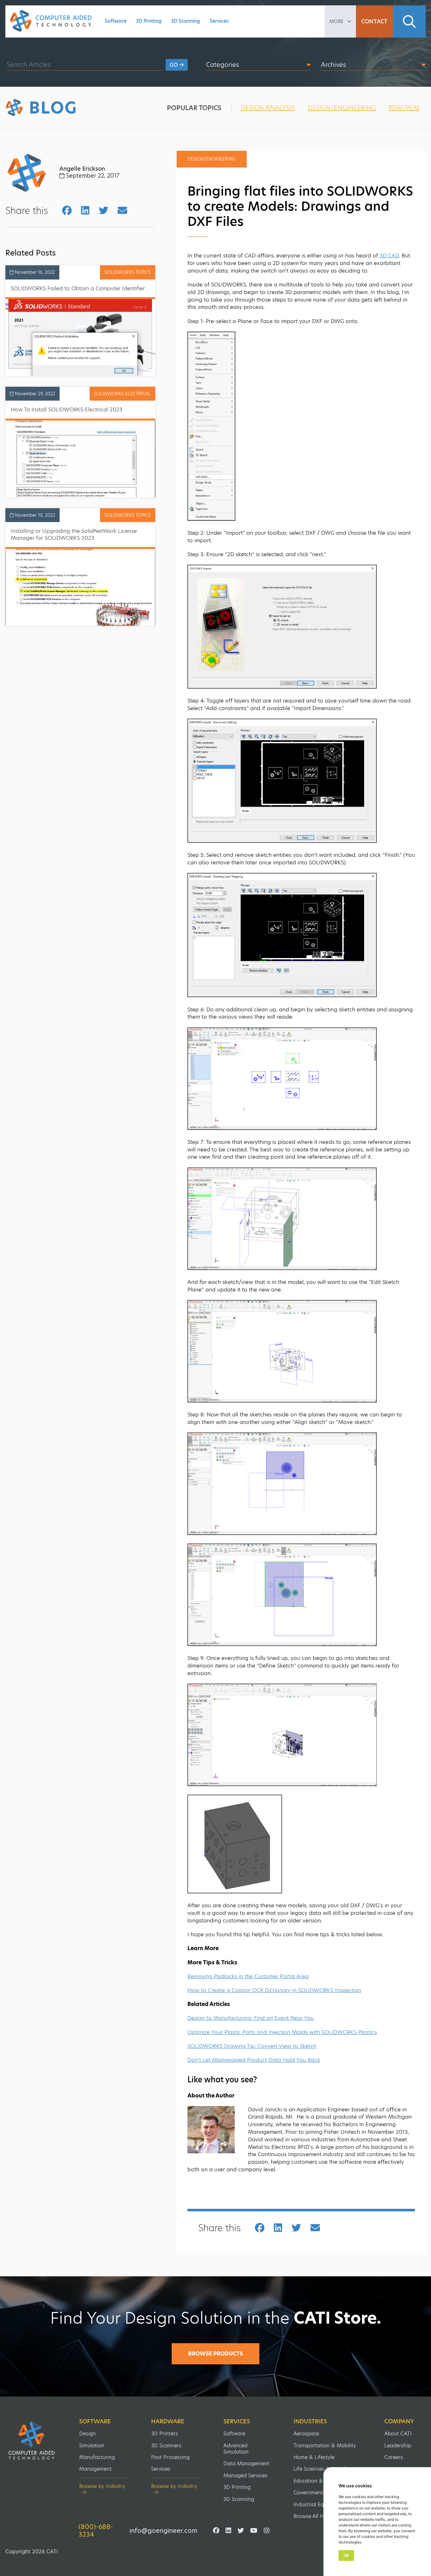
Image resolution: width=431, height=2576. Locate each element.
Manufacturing (97, 2457)
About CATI (398, 2434)
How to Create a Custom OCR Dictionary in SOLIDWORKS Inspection (274, 1990)
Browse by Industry (102, 2487)
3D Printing (149, 21)
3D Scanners (166, 2446)
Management (95, 2469)
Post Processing (170, 2457)
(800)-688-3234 (96, 2531)
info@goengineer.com (163, 2531)
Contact (374, 21)
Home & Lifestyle (314, 2457)
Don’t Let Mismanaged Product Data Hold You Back (254, 2060)
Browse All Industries (319, 2516)
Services (219, 21)
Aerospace (306, 2434)
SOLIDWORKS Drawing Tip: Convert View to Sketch (252, 2046)
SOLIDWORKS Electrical (122, 394)
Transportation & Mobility (325, 2446)
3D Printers (165, 2434)
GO (174, 65)
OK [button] (346, 2555)
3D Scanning (186, 21)
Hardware (168, 2421)
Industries (310, 2421)
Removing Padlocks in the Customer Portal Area (248, 1976)
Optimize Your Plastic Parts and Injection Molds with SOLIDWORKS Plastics (282, 2032)
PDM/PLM (404, 108)
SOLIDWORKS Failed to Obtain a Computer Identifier (78, 288)
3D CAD (389, 256)
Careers (394, 2457)
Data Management (246, 2464)
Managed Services (245, 2476)
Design (88, 2434)
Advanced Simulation (236, 2449)
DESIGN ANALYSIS (268, 108)
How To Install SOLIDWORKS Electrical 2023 (67, 409)
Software (116, 21)
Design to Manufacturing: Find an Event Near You (251, 2018)
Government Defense (319, 2493)
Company (399, 2421)
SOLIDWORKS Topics (128, 272)
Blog (53, 108)
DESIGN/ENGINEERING (342, 108)
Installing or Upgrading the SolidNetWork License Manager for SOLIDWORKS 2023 (74, 534)
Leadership (398, 2446)
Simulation (92, 2446)
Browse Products (215, 2354)
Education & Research (320, 2481)
